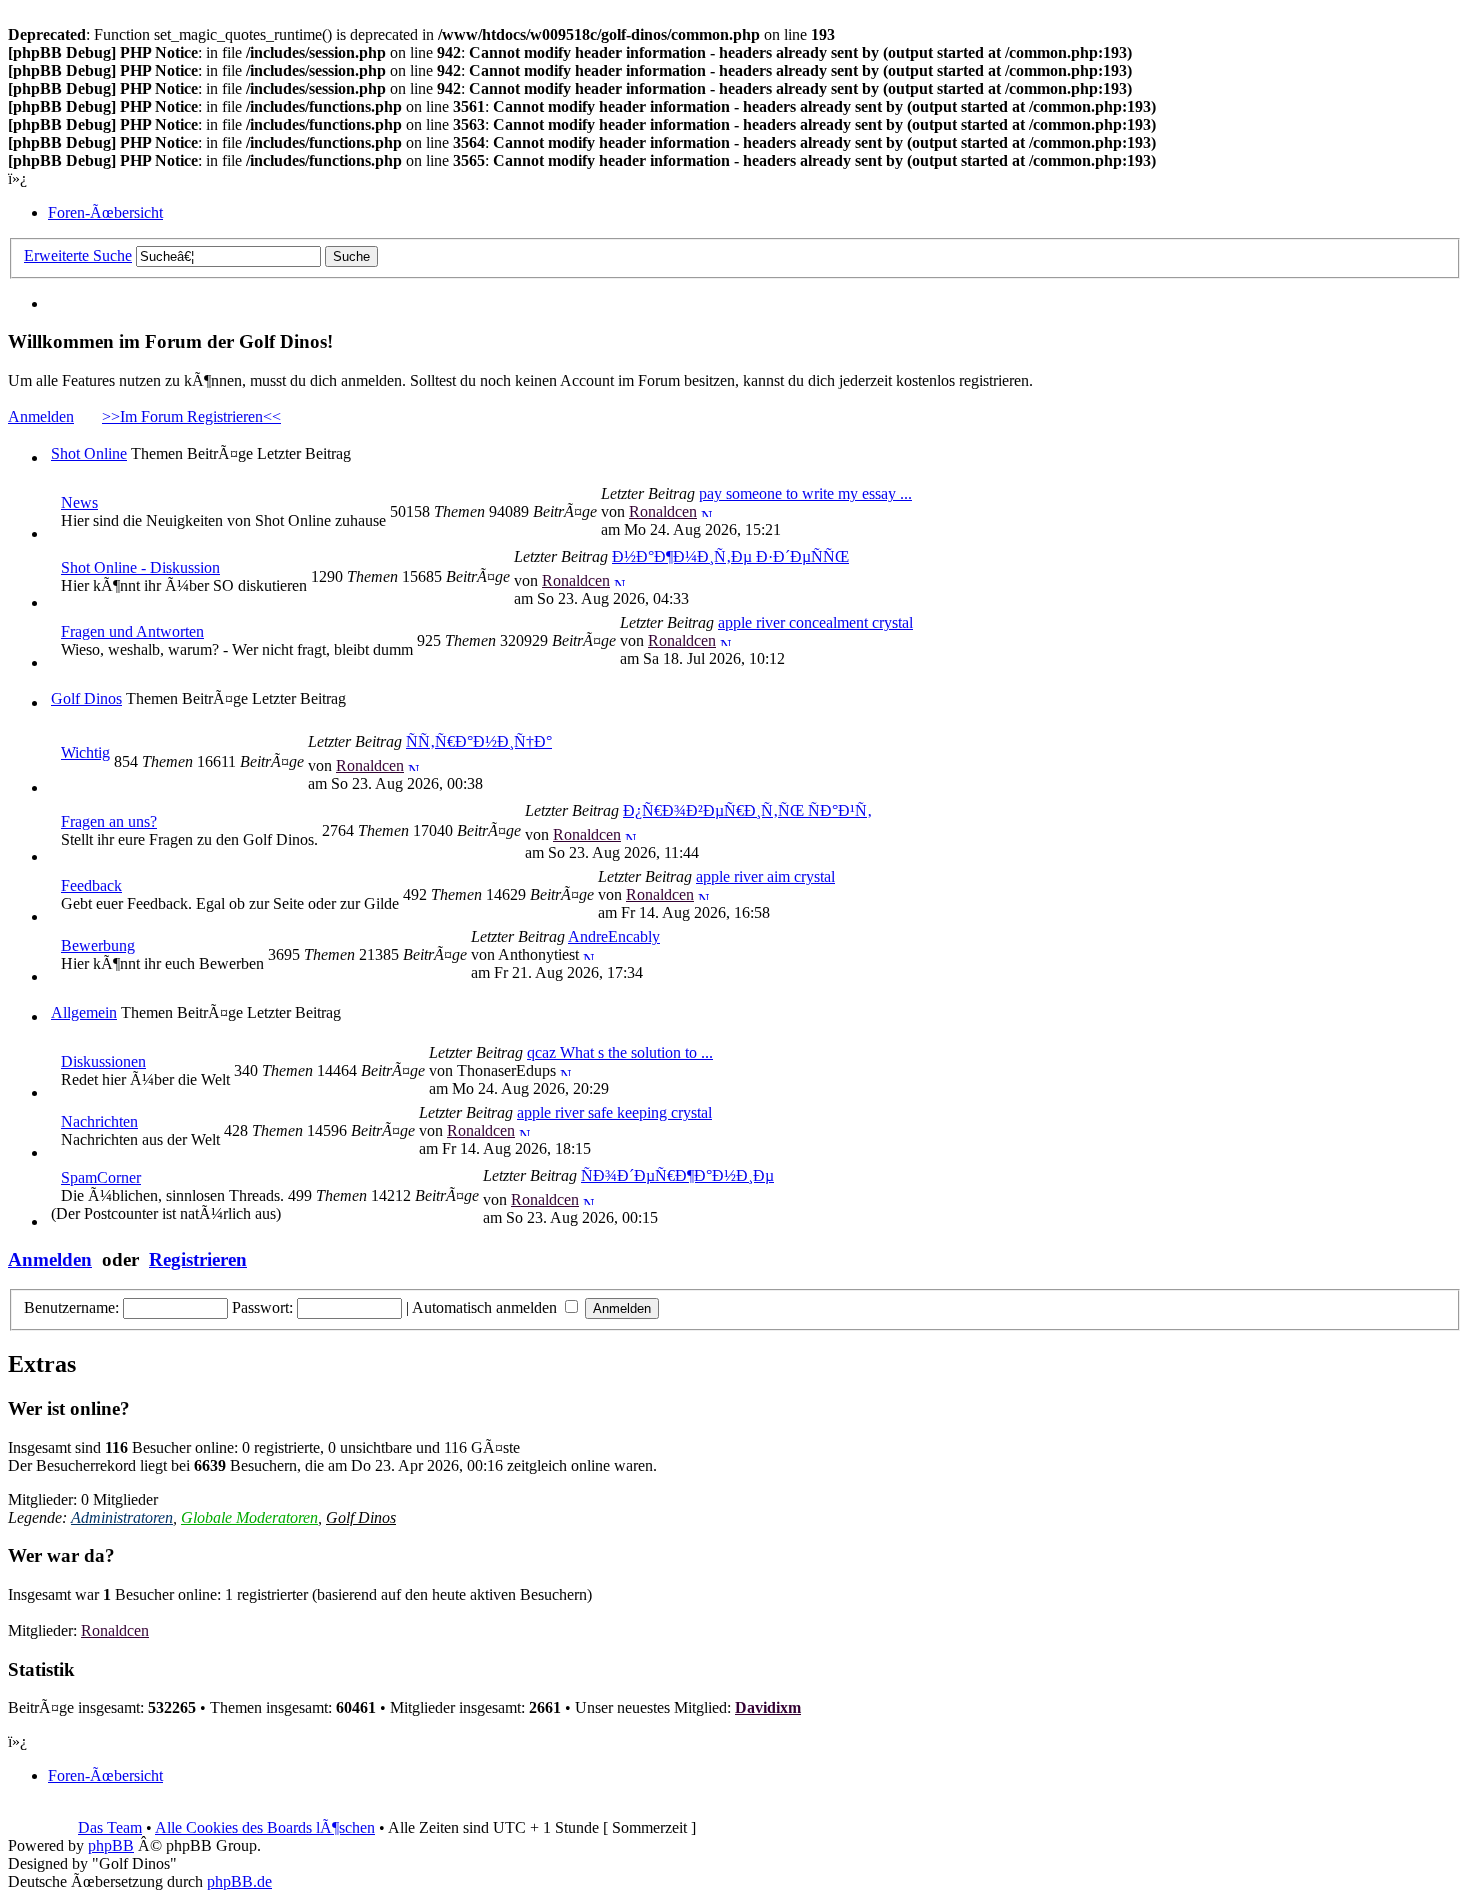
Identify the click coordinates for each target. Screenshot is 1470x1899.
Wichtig (85, 752)
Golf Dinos (86, 698)
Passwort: (262, 1307)
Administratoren (122, 1517)
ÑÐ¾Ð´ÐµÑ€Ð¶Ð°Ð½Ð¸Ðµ (677, 1175)
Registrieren (198, 1259)
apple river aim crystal (765, 876)
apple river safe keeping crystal (614, 1112)
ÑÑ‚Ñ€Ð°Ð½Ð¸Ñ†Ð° (479, 741)
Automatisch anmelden (486, 1307)
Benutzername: (71, 1307)
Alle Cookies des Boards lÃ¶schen (265, 1827)
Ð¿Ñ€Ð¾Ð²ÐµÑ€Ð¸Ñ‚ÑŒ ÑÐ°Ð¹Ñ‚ (747, 810)
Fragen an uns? (109, 821)
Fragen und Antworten (132, 631)
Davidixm (768, 1707)
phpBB (111, 1845)
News (79, 502)
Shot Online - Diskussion (140, 567)
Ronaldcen (663, 511)
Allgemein (84, 1012)
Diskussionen (103, 1061)
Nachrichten (99, 1121)
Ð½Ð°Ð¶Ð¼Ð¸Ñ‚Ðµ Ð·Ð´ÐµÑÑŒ (730, 556)
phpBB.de (239, 1881)
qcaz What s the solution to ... (620, 1052)
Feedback (91, 885)
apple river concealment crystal (815, 622)
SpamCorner (101, 1177)
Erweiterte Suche (78, 255)
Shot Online (89, 453)
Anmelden (41, 416)
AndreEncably (614, 936)
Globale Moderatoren (249, 1517)
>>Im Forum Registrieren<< (191, 416)
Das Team (110, 1827)
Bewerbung (98, 945)
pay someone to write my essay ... (805, 493)
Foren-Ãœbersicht (105, 212)
